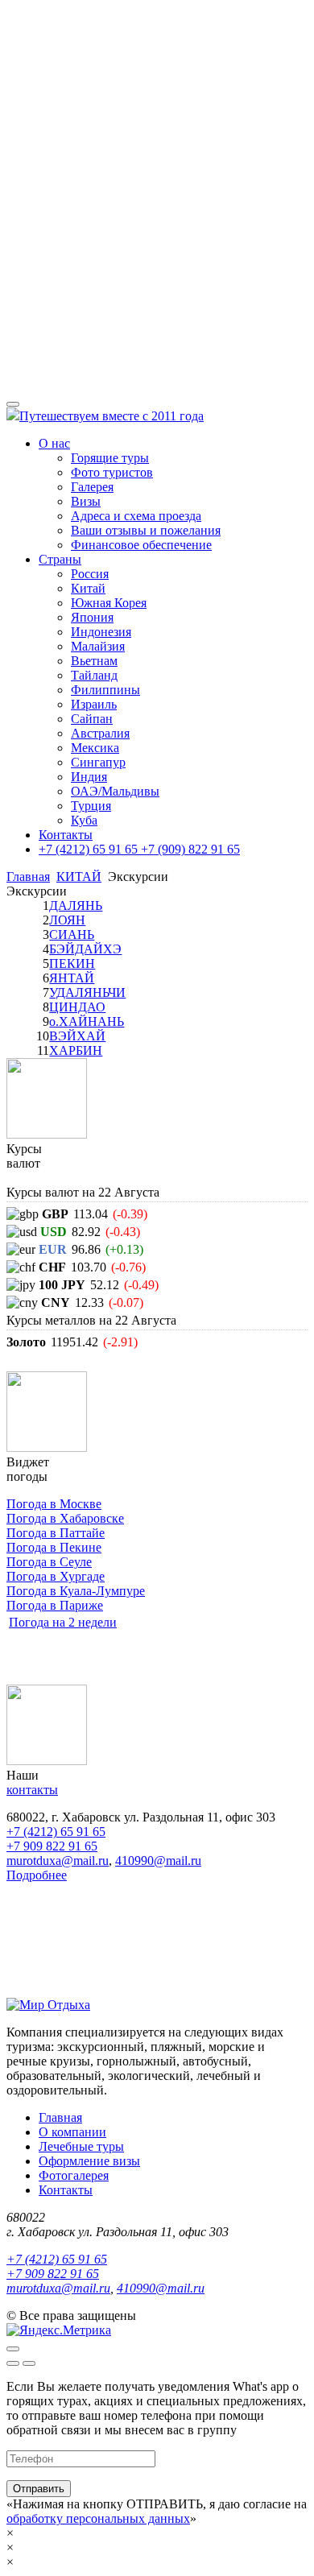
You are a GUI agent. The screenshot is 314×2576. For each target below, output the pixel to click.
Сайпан (92, 719)
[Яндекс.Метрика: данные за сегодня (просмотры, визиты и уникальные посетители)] (59, 2330)
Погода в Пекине (54, 1547)
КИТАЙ (79, 877)
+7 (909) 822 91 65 (189, 849)
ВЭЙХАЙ (77, 1036)
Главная (28, 877)
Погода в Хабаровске (65, 1518)
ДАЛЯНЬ (76, 906)
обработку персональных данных (98, 2518)
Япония (92, 617)
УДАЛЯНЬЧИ (87, 992)
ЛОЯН (67, 920)
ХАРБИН (76, 1050)
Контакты (66, 835)
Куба (84, 820)
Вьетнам (94, 661)
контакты (32, 1790)
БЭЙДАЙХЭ (85, 949)
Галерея (92, 487)
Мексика (95, 748)
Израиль (94, 704)
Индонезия (101, 632)
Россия (90, 574)
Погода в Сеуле (49, 1562)
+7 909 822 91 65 (52, 1846)
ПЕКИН (72, 963)
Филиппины (105, 690)
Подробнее (37, 1875)
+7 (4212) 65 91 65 (88, 849)
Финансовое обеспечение (141, 545)
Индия (89, 777)
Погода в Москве (54, 1504)
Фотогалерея (74, 2175)
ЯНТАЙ (72, 978)
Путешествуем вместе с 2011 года (112, 416)
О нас (54, 443)
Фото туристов (112, 472)
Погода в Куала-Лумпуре (76, 1591)
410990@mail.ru (158, 1861)
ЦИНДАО (77, 1007)
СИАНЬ (72, 934)
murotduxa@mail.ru (58, 1861)
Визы (86, 501)
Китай (88, 588)
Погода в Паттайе (56, 1533)
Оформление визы (89, 2161)
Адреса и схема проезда (136, 516)
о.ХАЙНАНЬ (87, 1021)
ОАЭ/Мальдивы (115, 791)
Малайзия (98, 646)
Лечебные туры (81, 2146)
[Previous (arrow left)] (13, 2363)
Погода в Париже (55, 1605)
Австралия (100, 733)
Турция (91, 806)
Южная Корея (109, 603)
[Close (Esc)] (13, 2349)
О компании (72, 2132)
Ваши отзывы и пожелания (146, 530)
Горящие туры (110, 458)
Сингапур (98, 762)
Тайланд (94, 675)
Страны (60, 559)
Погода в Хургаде (56, 1576)
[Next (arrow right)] (29, 2363)
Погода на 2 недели (63, 1622)
